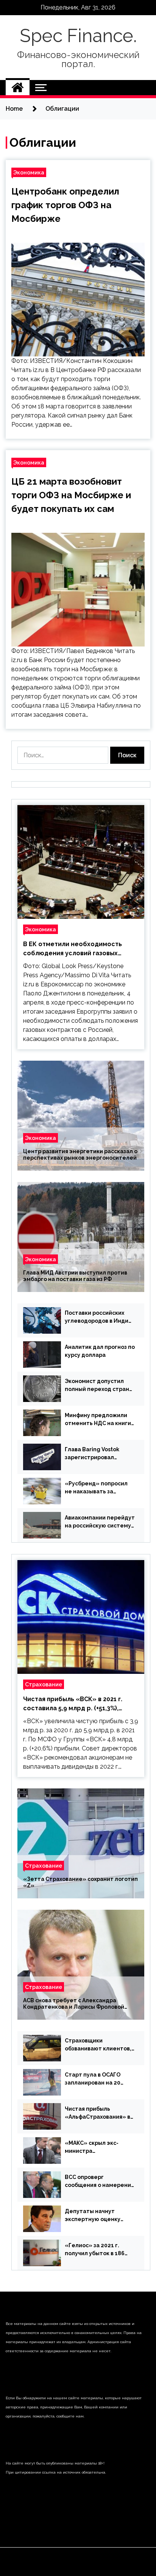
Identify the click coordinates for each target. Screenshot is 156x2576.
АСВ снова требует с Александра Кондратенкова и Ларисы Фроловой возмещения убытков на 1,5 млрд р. (74, 2004)
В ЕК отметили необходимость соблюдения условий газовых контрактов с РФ (73, 949)
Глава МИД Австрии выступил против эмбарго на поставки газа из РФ (75, 1276)
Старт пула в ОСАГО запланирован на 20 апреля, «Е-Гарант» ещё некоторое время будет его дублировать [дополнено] (100, 2079)
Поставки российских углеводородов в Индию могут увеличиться (99, 1317)
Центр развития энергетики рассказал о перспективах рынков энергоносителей (80, 1155)
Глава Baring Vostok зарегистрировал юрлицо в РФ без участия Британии (99, 1454)
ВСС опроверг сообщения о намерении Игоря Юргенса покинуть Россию (100, 2182)
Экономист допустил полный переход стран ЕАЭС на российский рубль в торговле (97, 1386)
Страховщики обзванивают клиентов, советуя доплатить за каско (98, 2045)
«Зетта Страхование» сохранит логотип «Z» (80, 1882)
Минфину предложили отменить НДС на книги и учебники (98, 1420)
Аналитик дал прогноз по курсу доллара (100, 1351)
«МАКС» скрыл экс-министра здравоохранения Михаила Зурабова (92, 2147)
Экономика (29, 172)
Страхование (44, 1684)
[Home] (18, 88)
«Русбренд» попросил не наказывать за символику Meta (96, 1488)
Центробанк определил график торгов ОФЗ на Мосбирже (65, 205)
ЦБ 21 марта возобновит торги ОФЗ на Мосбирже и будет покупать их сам (71, 495)
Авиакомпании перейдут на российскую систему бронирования (100, 1522)
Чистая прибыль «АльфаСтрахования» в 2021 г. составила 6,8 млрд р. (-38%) (97, 2113)
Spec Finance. (78, 36)
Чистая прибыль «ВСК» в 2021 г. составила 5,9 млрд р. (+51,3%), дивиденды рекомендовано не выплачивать (73, 1704)
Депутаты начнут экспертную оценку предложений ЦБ (93, 2216)
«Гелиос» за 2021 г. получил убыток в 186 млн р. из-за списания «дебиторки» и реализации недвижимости (95, 2250)
